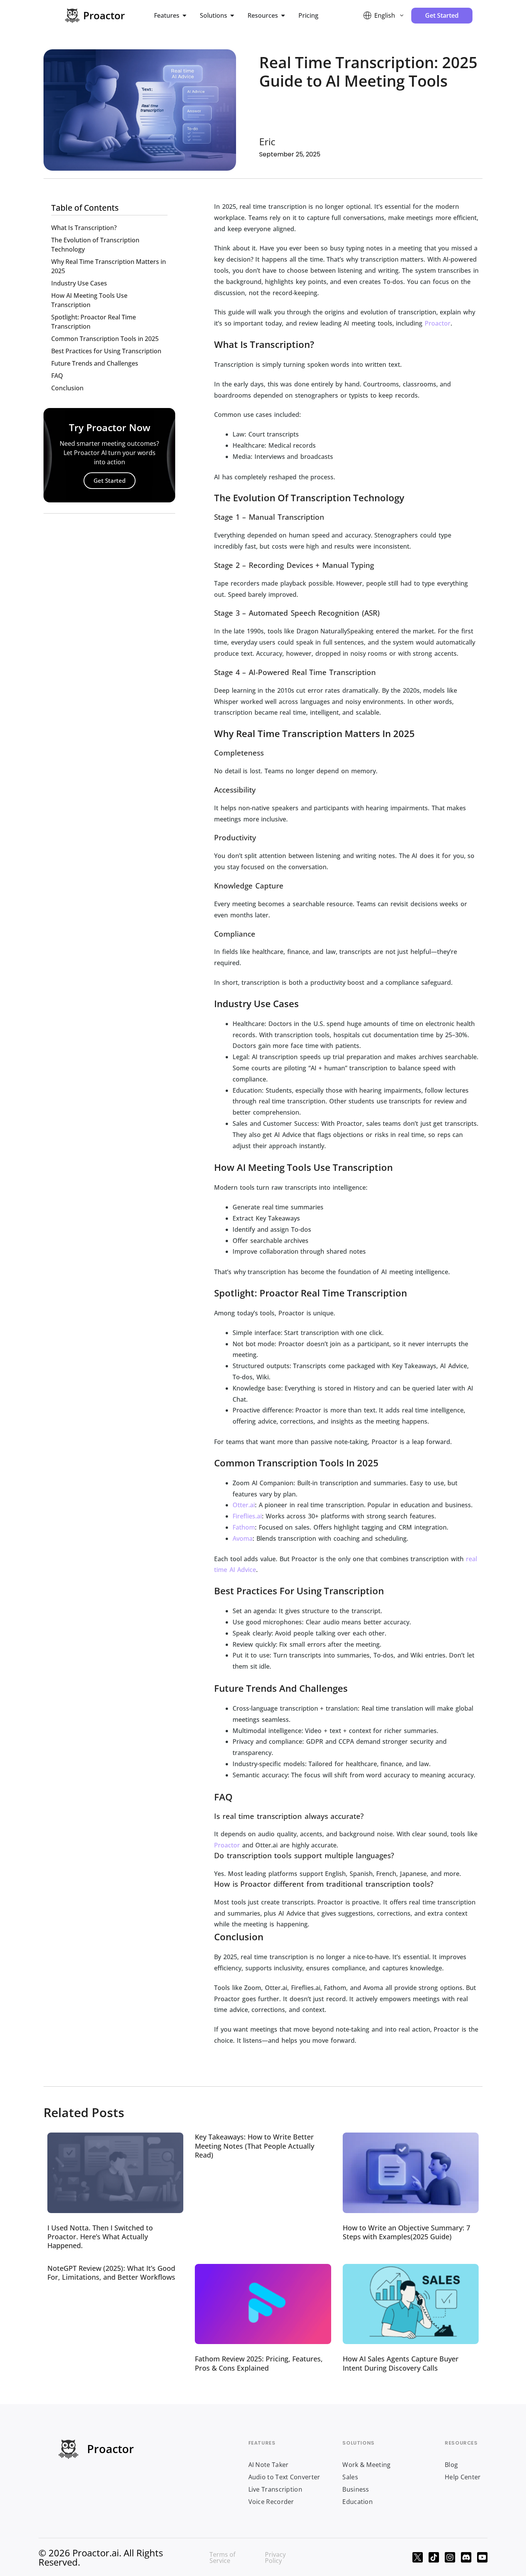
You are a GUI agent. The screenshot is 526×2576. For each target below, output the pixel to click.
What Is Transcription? (84, 228)
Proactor (438, 323)
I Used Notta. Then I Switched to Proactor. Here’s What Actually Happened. (100, 2237)
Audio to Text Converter (284, 2477)
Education (358, 2502)
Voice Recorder (271, 2502)
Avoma (243, 1538)
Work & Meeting (366, 2465)
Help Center (463, 2477)
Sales (350, 2477)
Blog (451, 2465)
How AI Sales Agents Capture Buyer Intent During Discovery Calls (401, 2363)
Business (356, 2489)
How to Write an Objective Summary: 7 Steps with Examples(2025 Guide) (406, 2232)
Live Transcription (275, 2489)
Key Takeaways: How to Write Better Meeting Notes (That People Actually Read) (255, 2146)
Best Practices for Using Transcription (106, 351)
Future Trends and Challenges (95, 363)
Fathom (244, 1527)
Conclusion (67, 388)
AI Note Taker (269, 2465)
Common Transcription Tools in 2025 (105, 339)
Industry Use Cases (79, 283)
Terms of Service (222, 2558)
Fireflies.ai (247, 1516)
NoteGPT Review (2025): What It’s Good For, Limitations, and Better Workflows (111, 2273)
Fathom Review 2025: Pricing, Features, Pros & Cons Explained (259, 2363)
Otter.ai (244, 1505)
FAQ (57, 376)
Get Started (110, 480)
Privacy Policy (275, 2558)
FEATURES (262, 2443)
